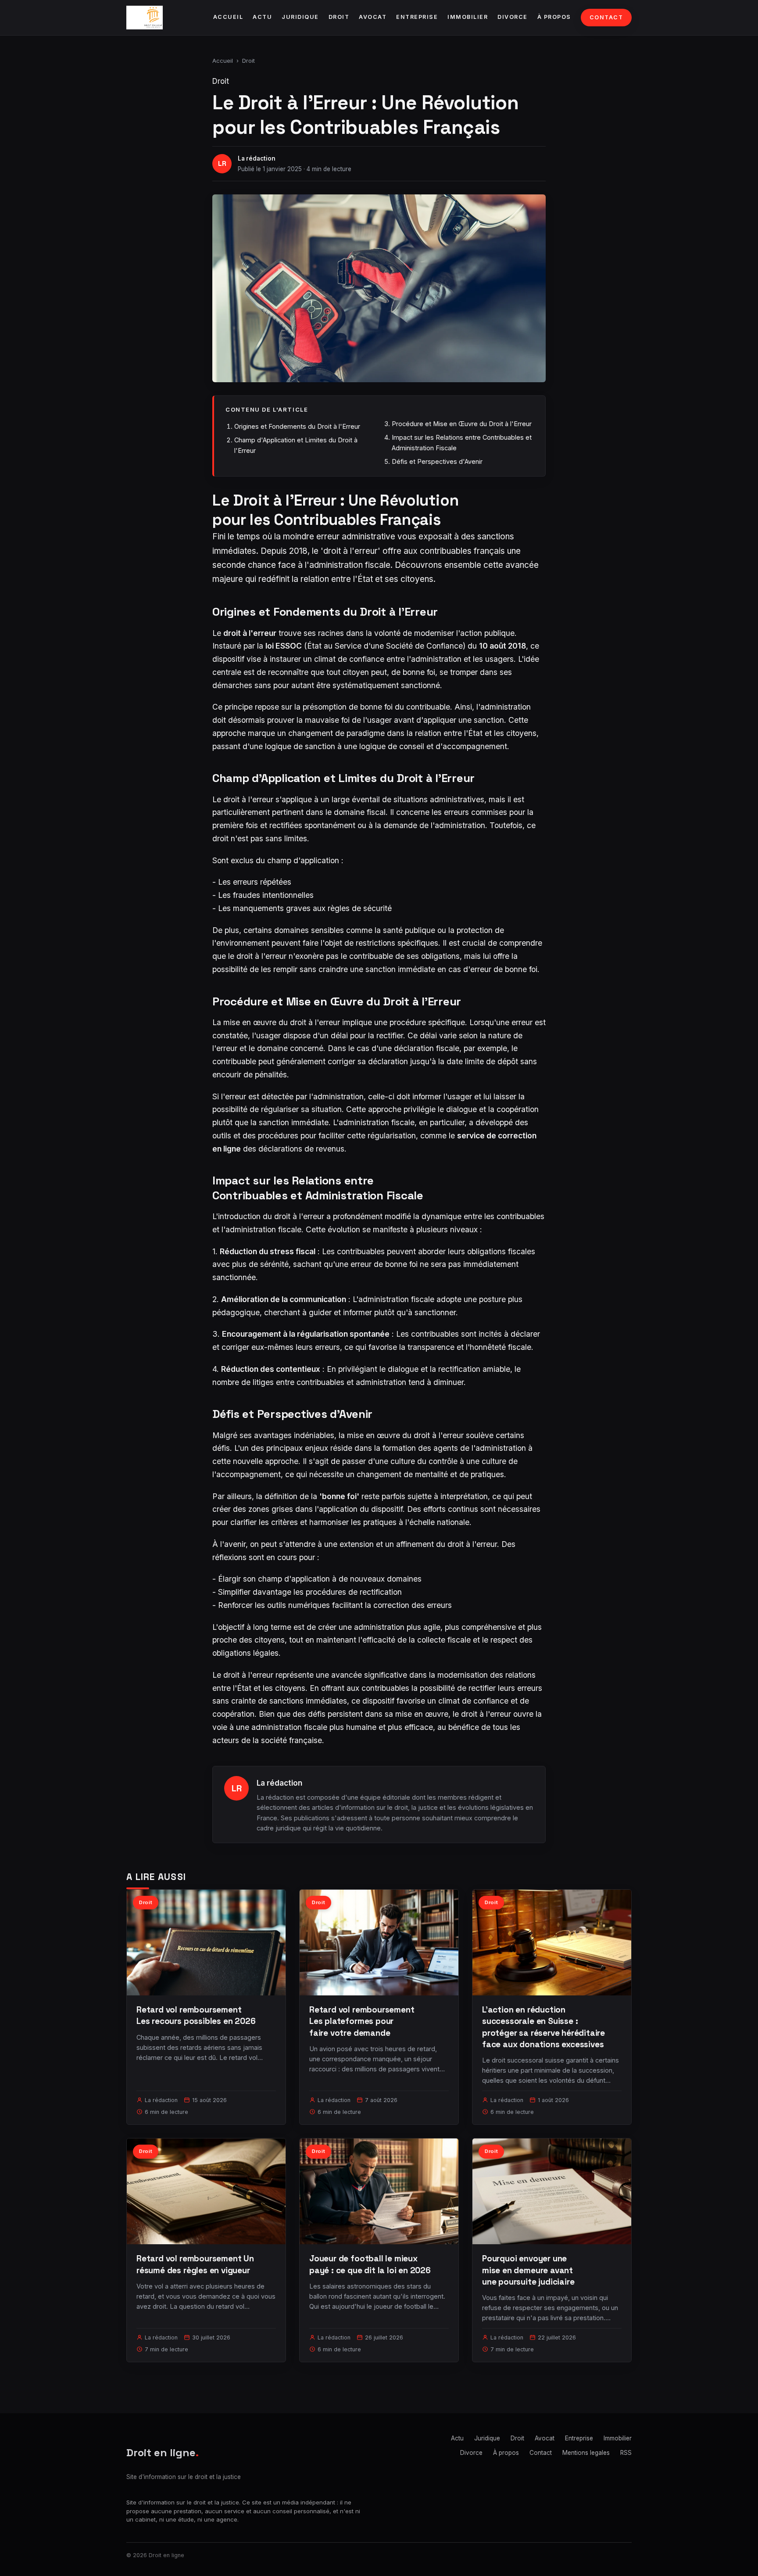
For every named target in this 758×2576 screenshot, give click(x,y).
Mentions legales (586, 2453)
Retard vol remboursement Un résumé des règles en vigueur (195, 2264)
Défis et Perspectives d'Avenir (437, 461)
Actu (262, 17)
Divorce (513, 17)
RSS (626, 2453)
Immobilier (468, 17)
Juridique (300, 17)
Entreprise (417, 17)
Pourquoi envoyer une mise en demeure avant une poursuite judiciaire (528, 2270)
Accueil (228, 17)
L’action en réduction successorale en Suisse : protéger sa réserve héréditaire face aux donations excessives (543, 2027)
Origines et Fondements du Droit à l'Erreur (297, 426)
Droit (339, 17)
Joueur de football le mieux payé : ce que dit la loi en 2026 (370, 2264)
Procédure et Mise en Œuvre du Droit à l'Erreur (462, 424)
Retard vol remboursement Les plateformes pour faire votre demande (362, 2021)
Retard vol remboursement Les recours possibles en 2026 (196, 2015)
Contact (606, 17)
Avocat (373, 17)
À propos (554, 17)
